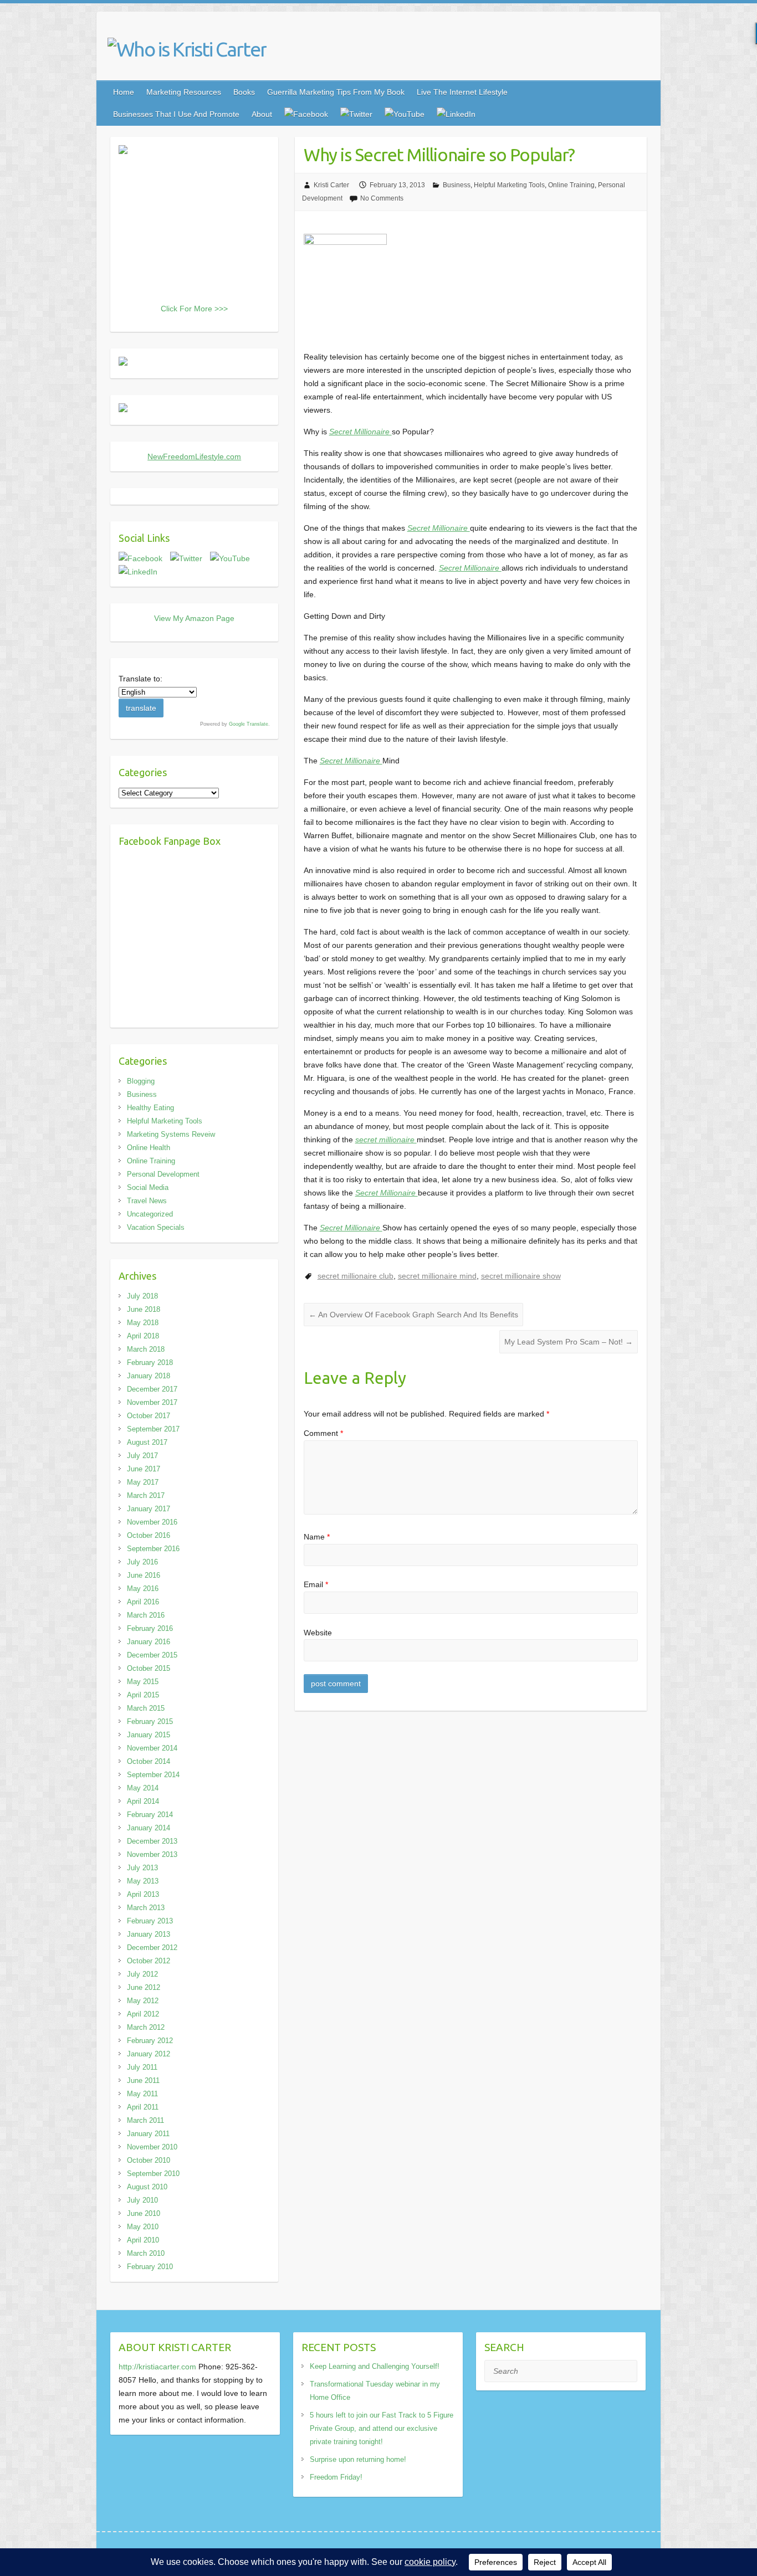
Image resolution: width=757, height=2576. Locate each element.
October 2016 (149, 1535)
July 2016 (142, 1562)
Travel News (147, 1201)
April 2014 (143, 1801)
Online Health (149, 1148)
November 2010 (152, 2147)
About (262, 114)
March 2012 (146, 2027)
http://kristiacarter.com (157, 2367)
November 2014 (152, 1748)
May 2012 (143, 2001)
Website (318, 1633)
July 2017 (142, 1456)
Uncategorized (150, 1214)
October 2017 (149, 1416)
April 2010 (143, 2240)
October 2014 (149, 1761)
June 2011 (143, 2080)
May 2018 (143, 1323)
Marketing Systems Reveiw (171, 1134)
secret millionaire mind (437, 1276)
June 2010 (144, 2213)
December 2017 (152, 1389)
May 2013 (143, 1881)
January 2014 (149, 1828)
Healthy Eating (150, 1108)
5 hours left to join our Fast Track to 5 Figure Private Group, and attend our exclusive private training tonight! (382, 2428)
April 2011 (143, 2107)
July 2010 (142, 2200)
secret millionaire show (521, 1276)
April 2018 (143, 1336)
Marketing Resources (184, 92)
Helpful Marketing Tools (509, 185)
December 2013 (152, 1841)
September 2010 (153, 2174)
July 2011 (142, 2067)
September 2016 (153, 1549)
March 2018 (146, 1349)
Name (317, 1537)
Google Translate (249, 724)
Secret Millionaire (360, 432)
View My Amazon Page (194, 618)
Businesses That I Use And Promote (176, 114)
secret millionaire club (356, 1276)
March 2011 (145, 2120)
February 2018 (150, 1363)
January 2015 (149, 1735)
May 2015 (143, 1682)
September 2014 (153, 1775)
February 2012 (150, 2041)
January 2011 (148, 2134)
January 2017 (149, 1509)
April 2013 (143, 1894)
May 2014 (143, 1788)
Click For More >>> (194, 309)
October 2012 (149, 1961)
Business (457, 185)
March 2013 (146, 1908)
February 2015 (150, 1721)
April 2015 (143, 1695)
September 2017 (153, 1429)
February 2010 (150, 2267)
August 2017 (147, 1442)
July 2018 (142, 1296)
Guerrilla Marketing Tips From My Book (336, 92)
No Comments (382, 198)
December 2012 (152, 1948)
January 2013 (149, 1934)
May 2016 (143, 1589)
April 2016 (143, 1602)
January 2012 (149, 2054)
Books (244, 92)
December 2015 (152, 1655)
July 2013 (142, 1868)
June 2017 (144, 1469)
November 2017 (152, 1402)
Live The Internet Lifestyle (462, 92)
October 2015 (149, 1668)
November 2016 (152, 1522)
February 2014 (150, 1815)
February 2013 (150, 1921)
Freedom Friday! (336, 2477)
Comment (323, 1433)
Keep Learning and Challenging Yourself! (375, 2366)
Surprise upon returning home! (358, 2459)
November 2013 (152, 1854)
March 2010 (146, 2253)
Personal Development (163, 1174)
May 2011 (142, 2094)
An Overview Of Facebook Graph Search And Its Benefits (413, 1315)
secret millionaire (386, 1140)
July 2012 (142, 1974)
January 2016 (149, 1642)
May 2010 (143, 2227)
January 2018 (149, 1376)
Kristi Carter (331, 185)
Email (316, 1584)
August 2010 (147, 2187)
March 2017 (146, 1495)
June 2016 (144, 1575)
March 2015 (146, 1708)
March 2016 (146, 1615)
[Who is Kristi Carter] (187, 49)
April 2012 (143, 2014)
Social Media (148, 1187)
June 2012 (144, 1987)
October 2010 (149, 2160)
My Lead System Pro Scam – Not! (569, 1342)
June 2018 (144, 1309)
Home (124, 92)
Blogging (141, 1081)
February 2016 (150, 1628)
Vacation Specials (156, 1227)
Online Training (571, 185)
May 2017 (143, 1482)
